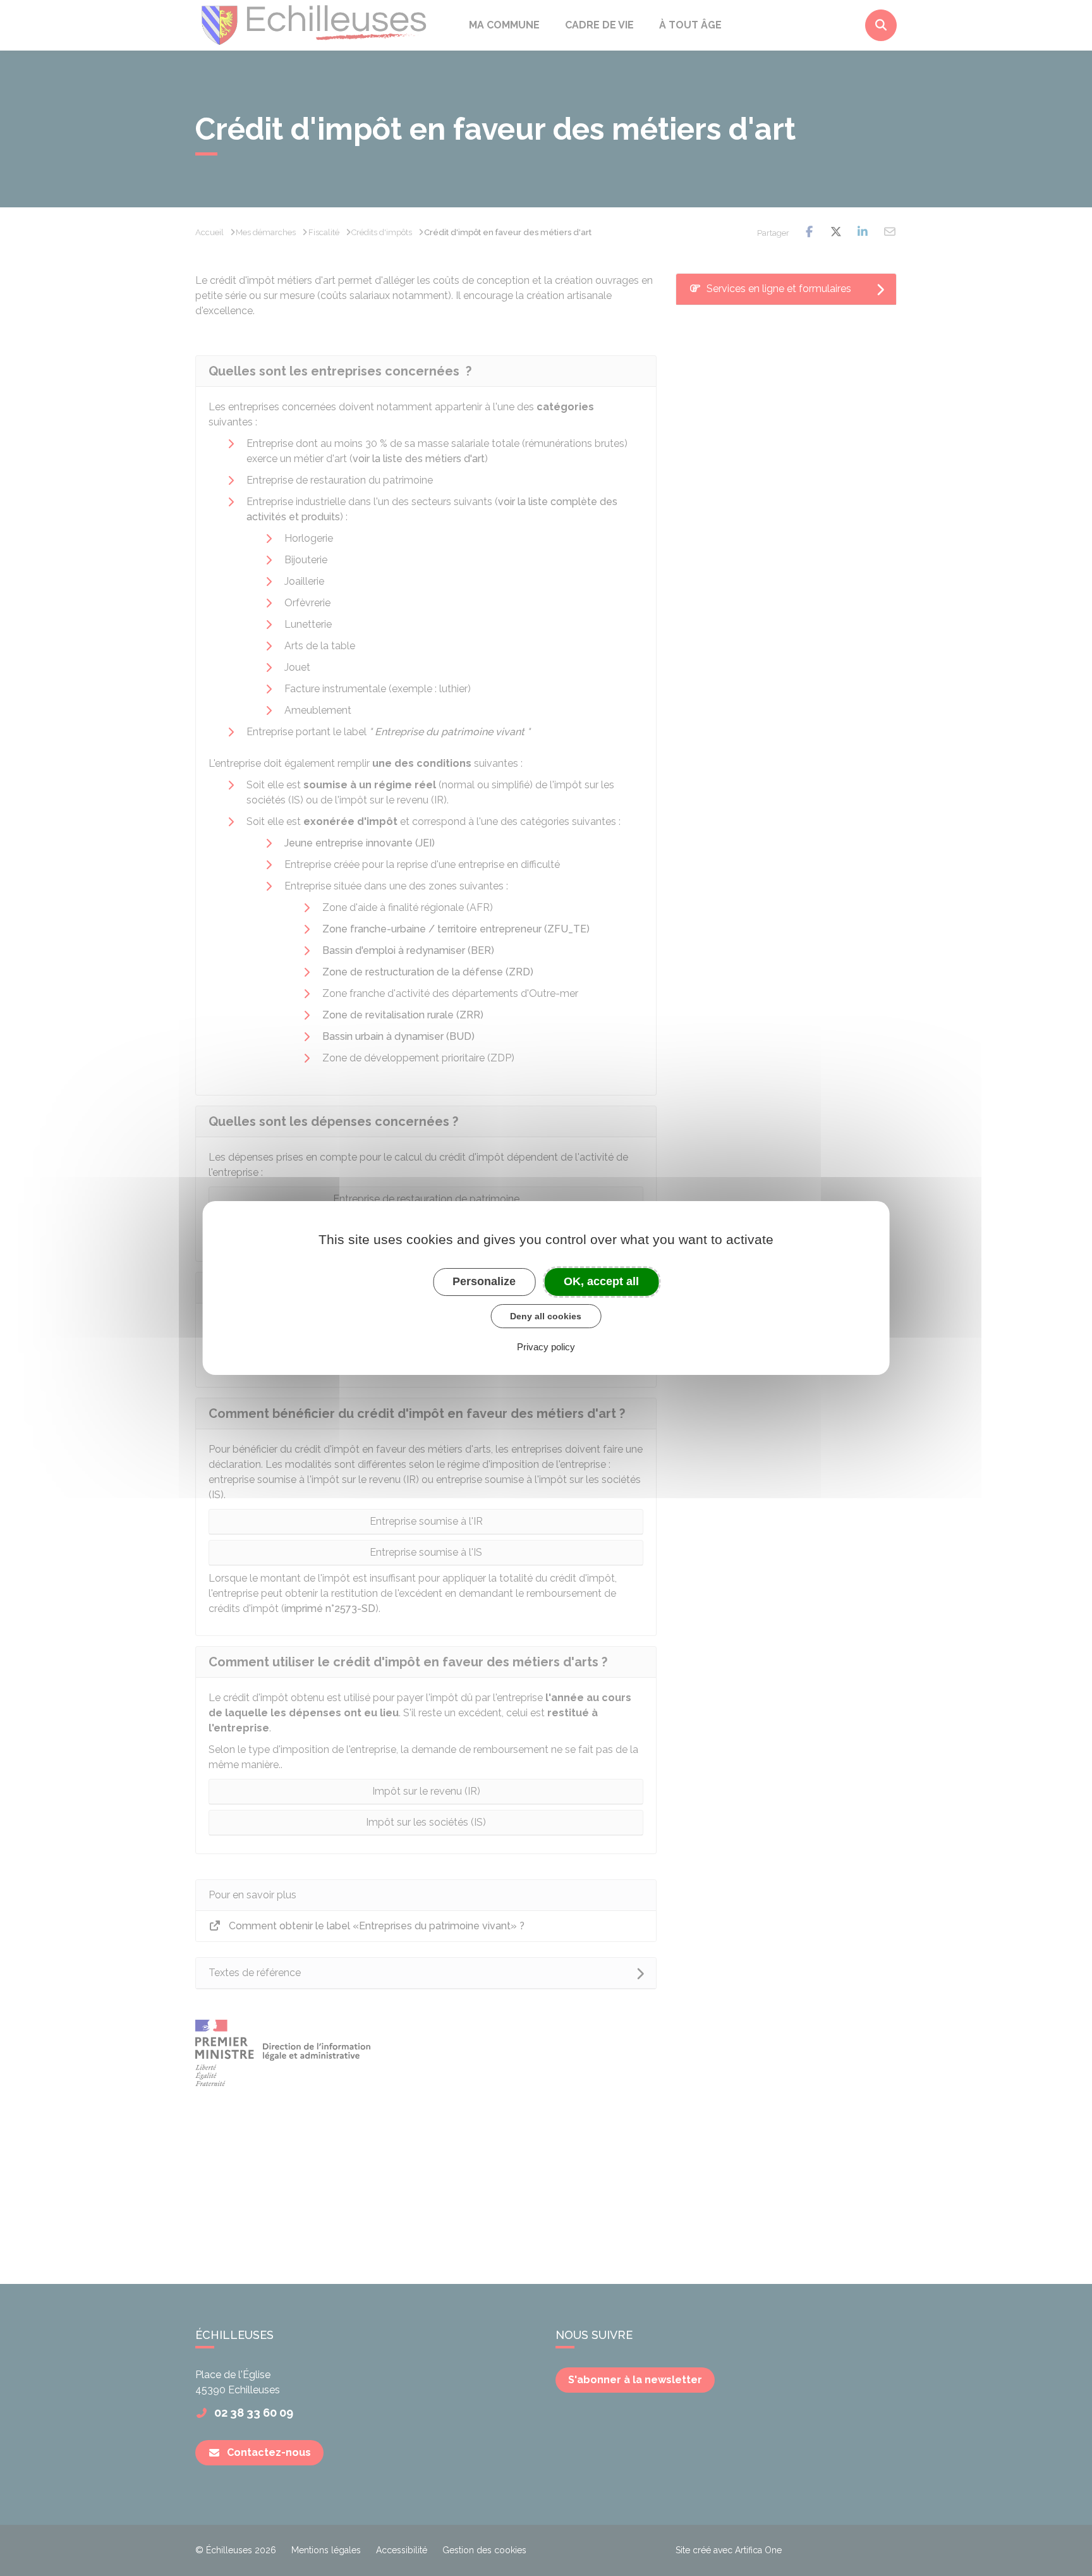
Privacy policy (546, 1347)
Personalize (484, 1281)
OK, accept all (601, 1281)
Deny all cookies (546, 1316)
